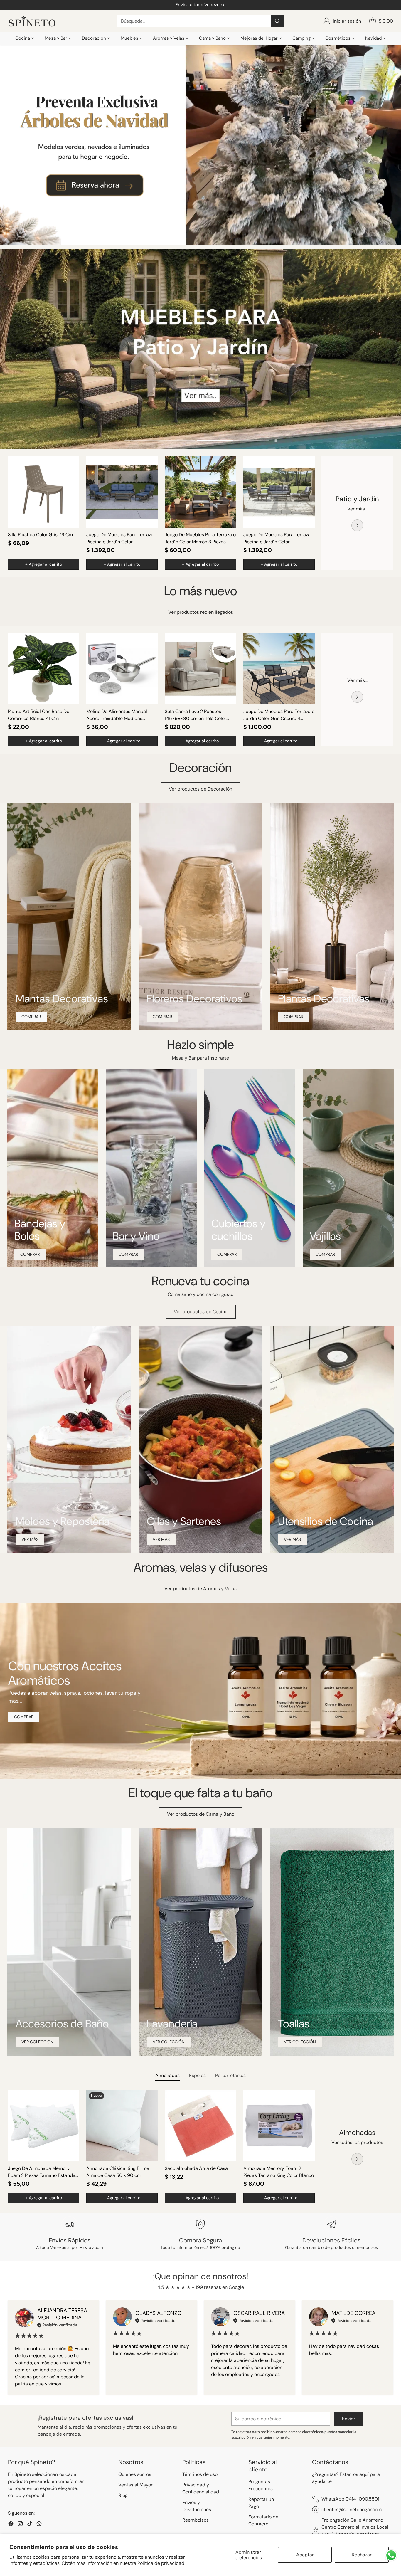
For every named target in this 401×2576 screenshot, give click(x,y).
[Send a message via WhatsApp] (391, 2555)
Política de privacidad (161, 2563)
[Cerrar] (272, 1230)
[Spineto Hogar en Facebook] (186, 1342)
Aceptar (305, 2555)
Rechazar (362, 2555)
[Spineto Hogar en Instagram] (196, 1342)
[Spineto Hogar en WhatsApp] (215, 1342)
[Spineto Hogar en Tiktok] (205, 1342)
